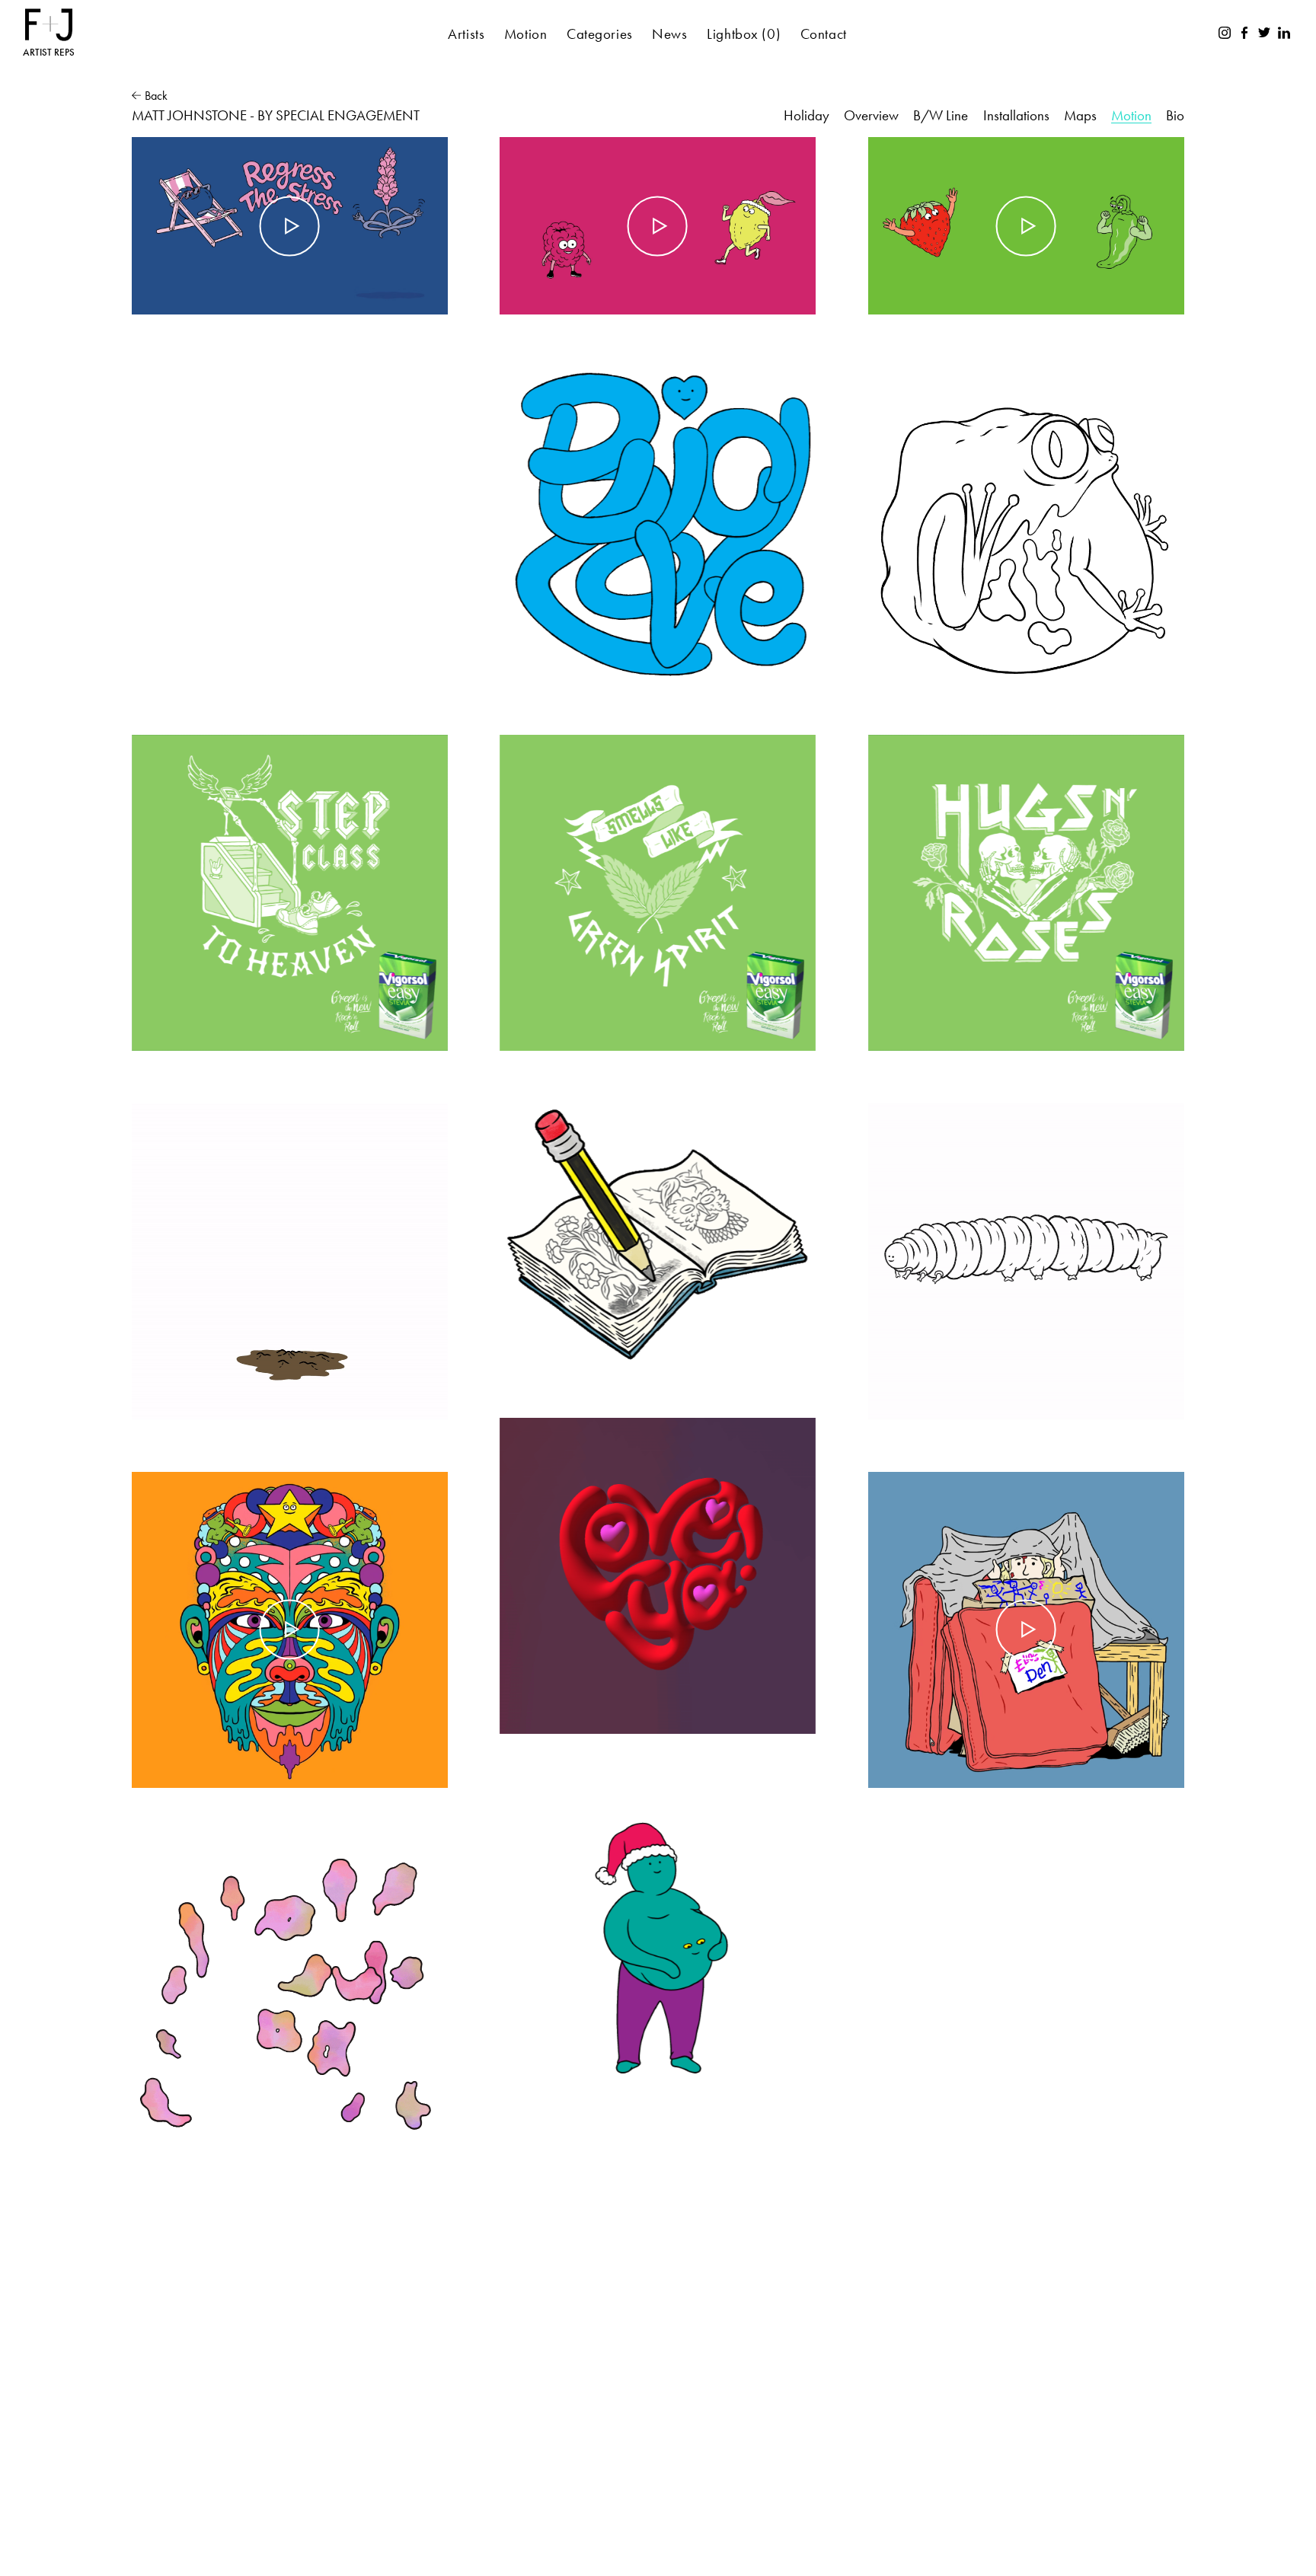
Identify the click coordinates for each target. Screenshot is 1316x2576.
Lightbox (744, 34)
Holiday (807, 115)
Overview (871, 115)
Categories (600, 34)
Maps (1080, 115)
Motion (525, 34)
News (669, 34)
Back (156, 96)
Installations (1016, 115)
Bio (1175, 115)
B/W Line (941, 115)
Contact (824, 34)
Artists (466, 34)
